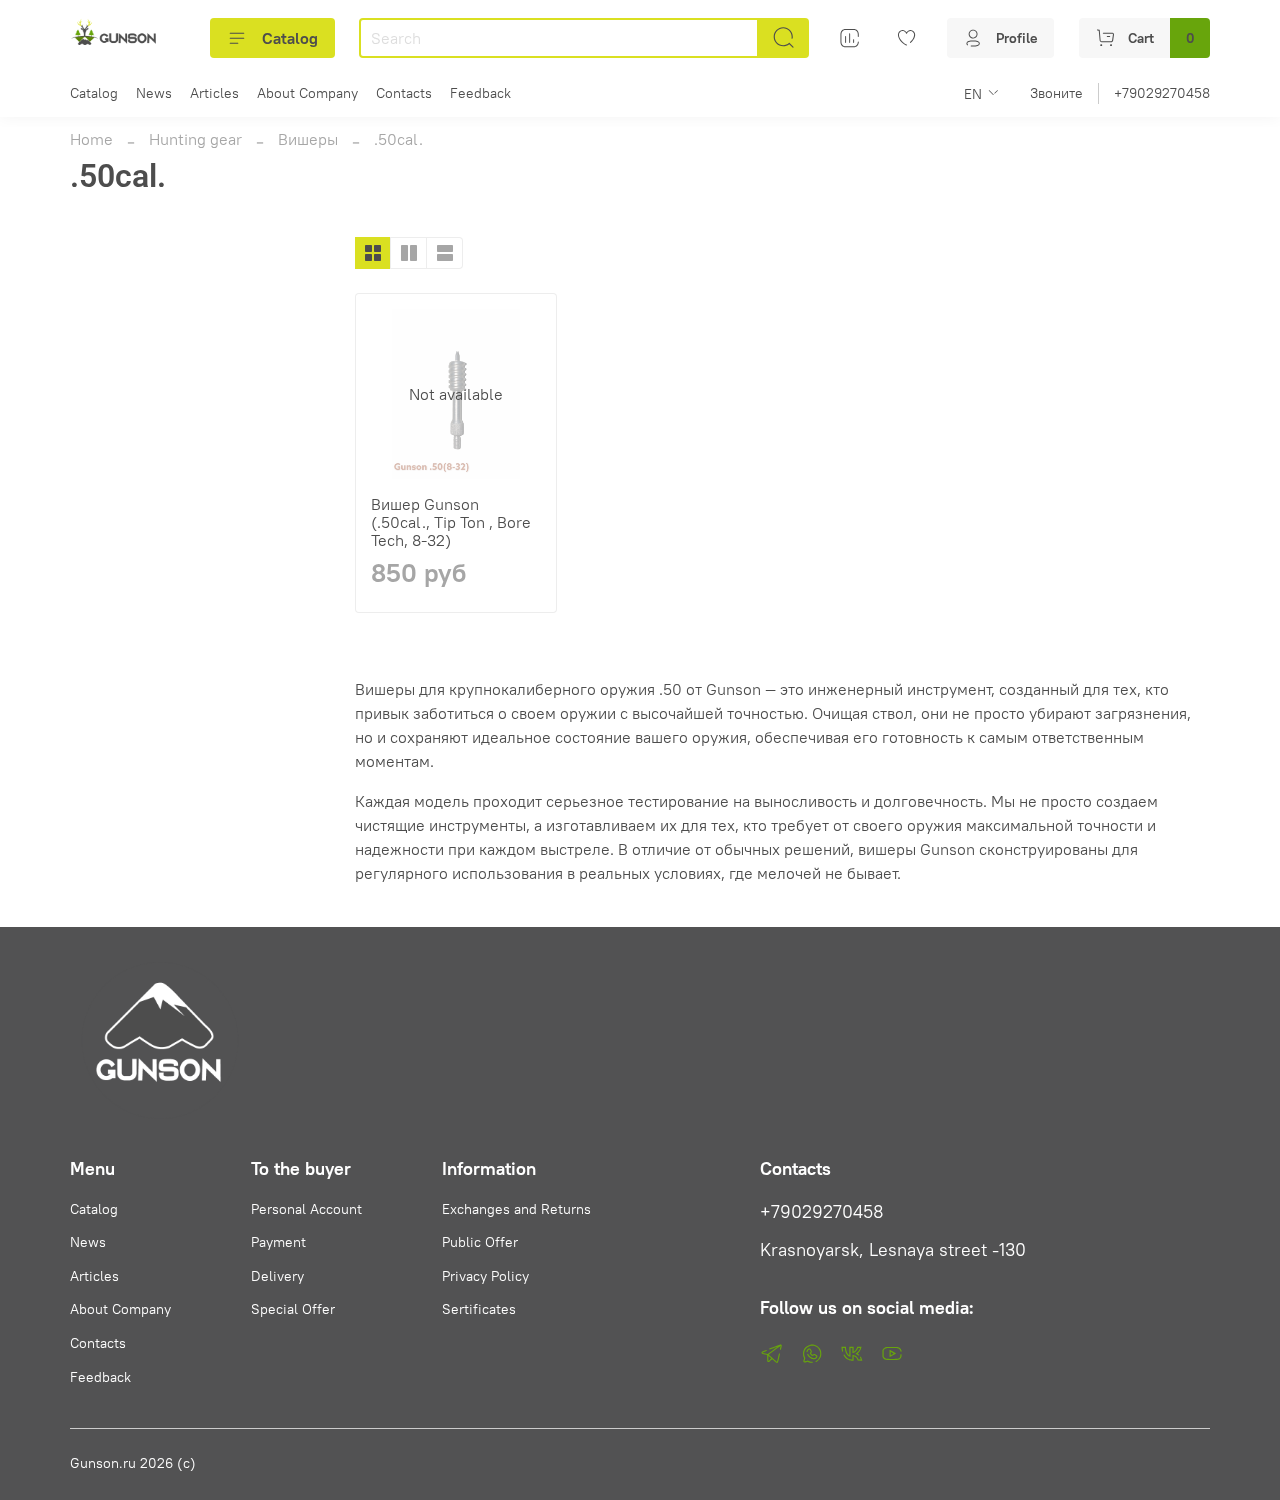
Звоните (1056, 93)
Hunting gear (195, 139)
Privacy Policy (485, 1276)
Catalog (290, 38)
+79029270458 (1162, 93)
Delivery (277, 1276)
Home (91, 139)
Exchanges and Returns (516, 1209)
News (154, 93)
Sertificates (479, 1309)
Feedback (480, 93)
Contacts (404, 93)
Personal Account (306, 1209)
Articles (214, 93)
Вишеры (308, 139)
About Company (307, 93)
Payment (278, 1242)
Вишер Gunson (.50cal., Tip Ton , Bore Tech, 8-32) (451, 522)
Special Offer (293, 1309)
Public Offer (480, 1242)
